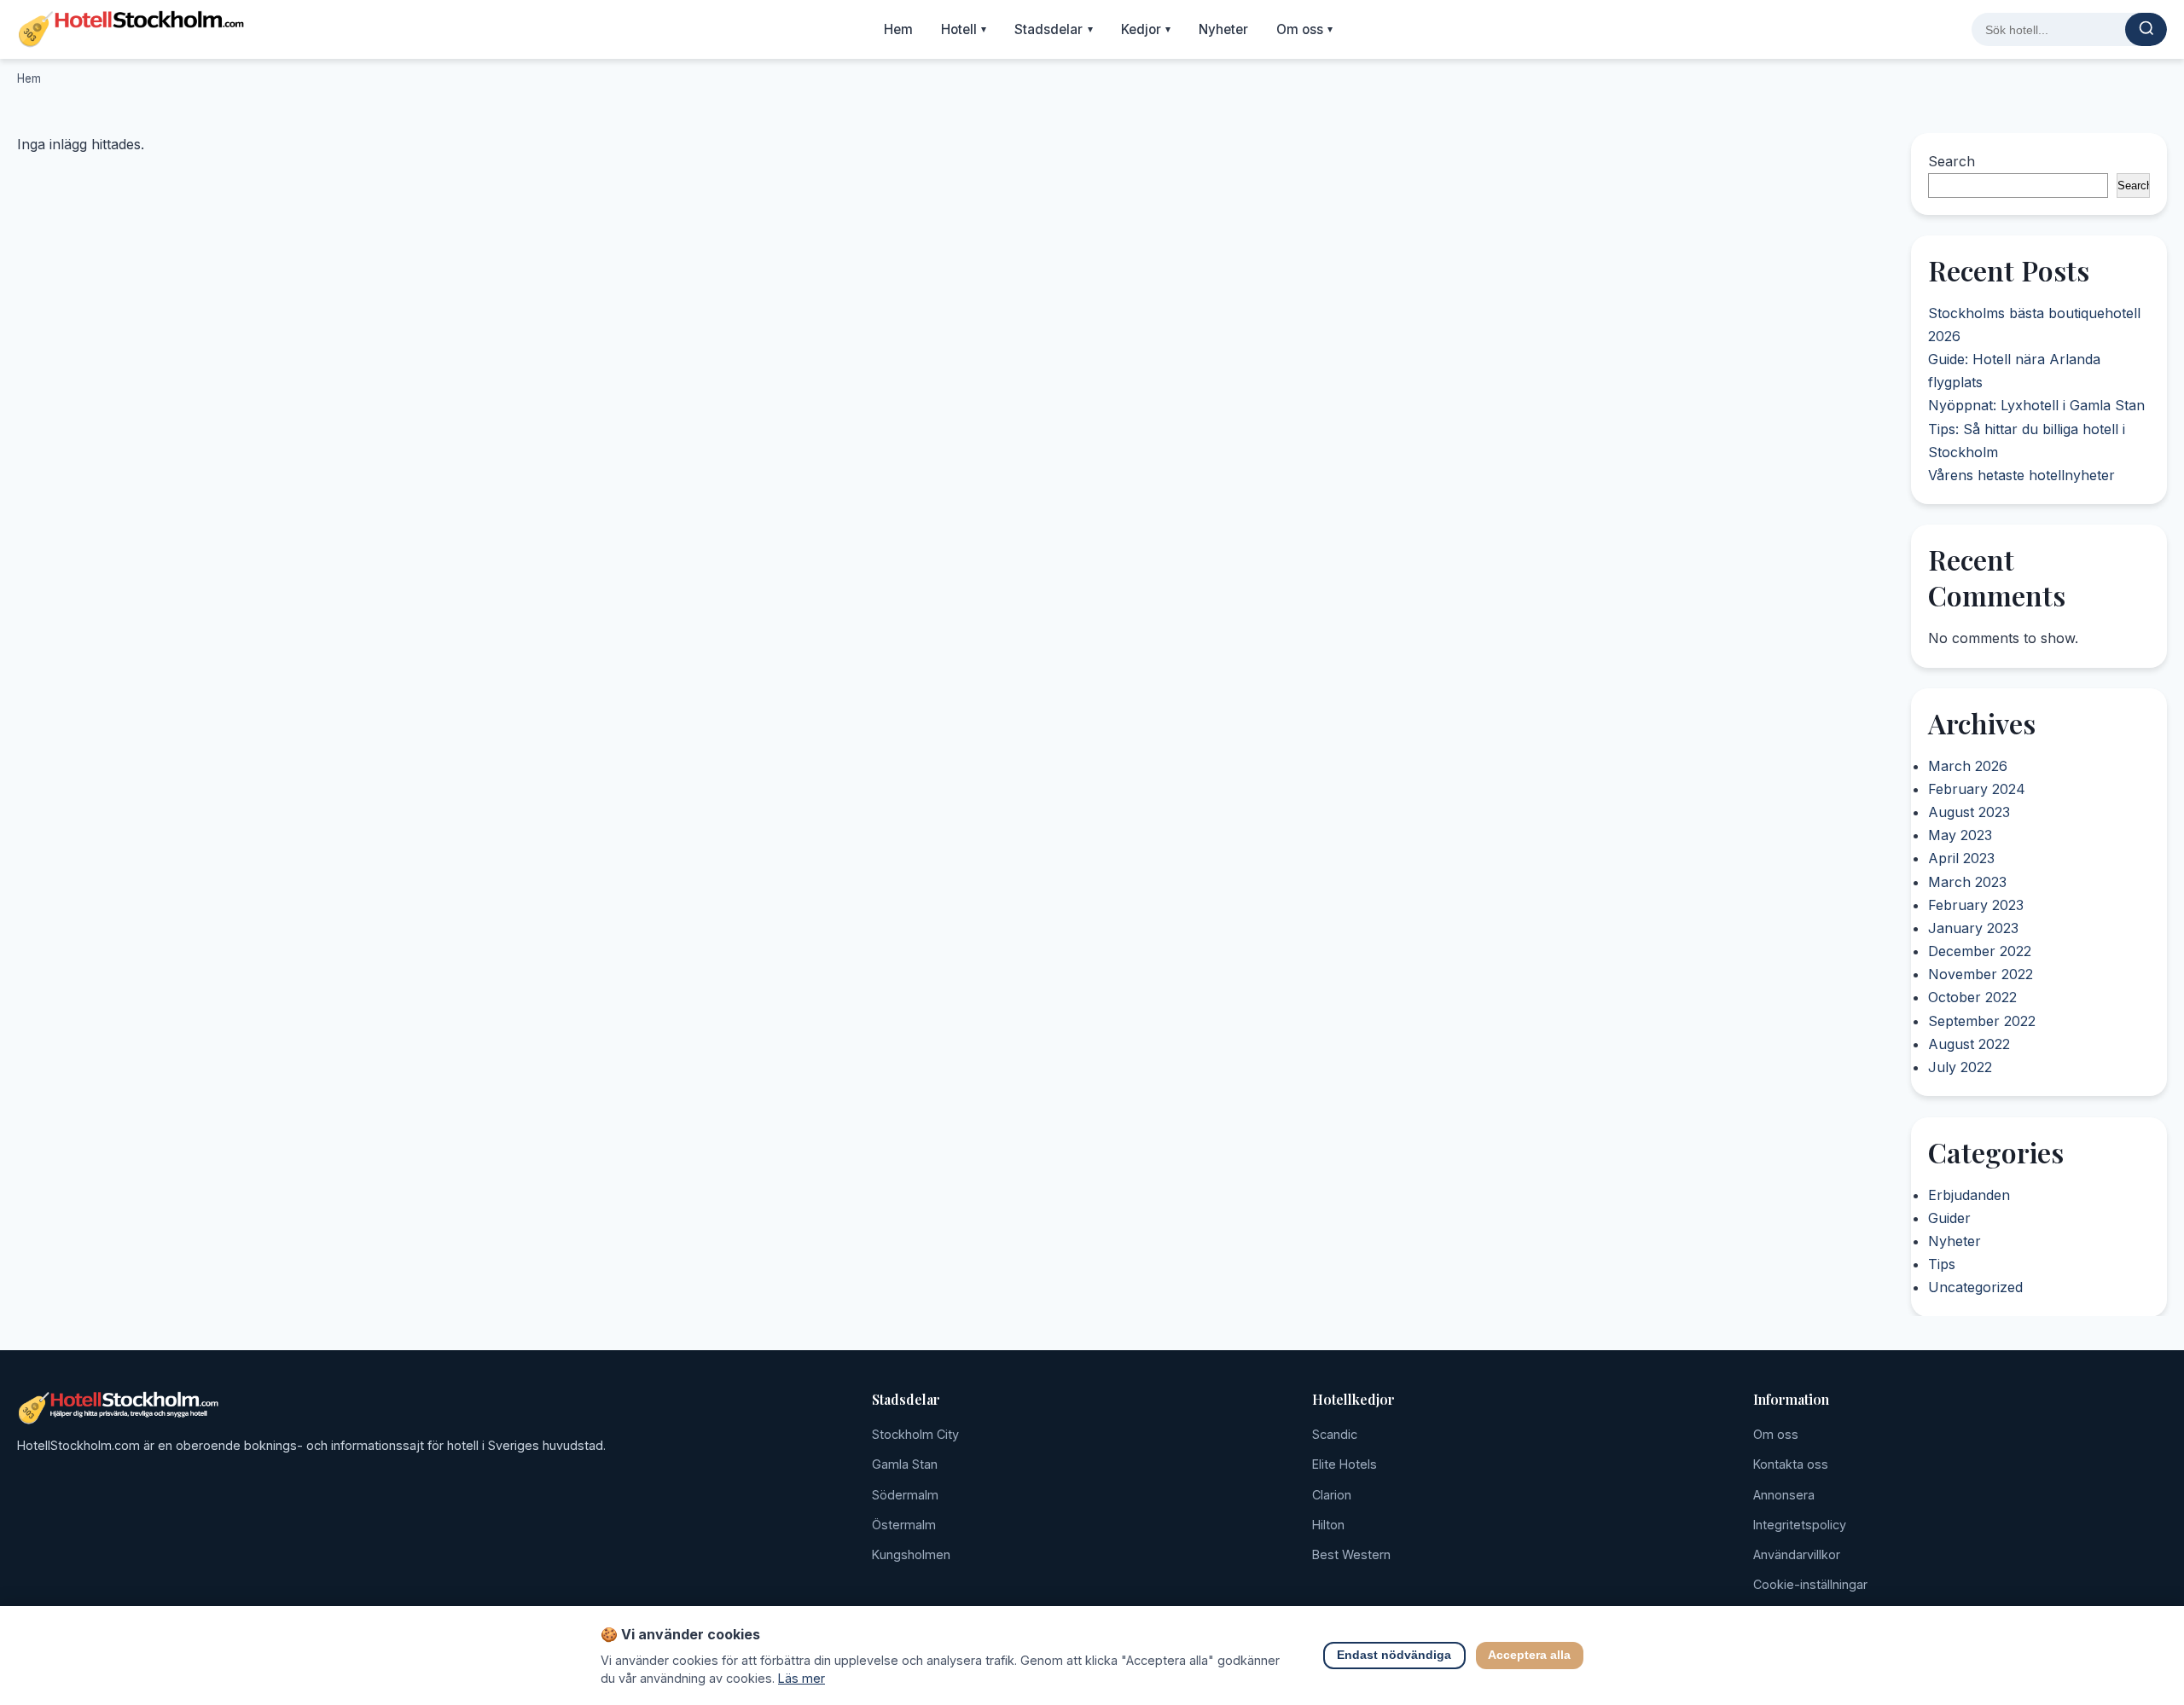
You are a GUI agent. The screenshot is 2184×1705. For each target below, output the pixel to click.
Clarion (1332, 1495)
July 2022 (1960, 1068)
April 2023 (1961, 859)
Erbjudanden (1969, 1194)
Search (1952, 161)
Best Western (1351, 1554)
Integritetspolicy (1800, 1525)
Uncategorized (1975, 1287)
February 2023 (1976, 905)
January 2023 (1973, 929)
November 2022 (1981, 975)
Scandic (1335, 1434)
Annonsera (1784, 1495)
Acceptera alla (1530, 1656)
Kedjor (1146, 29)
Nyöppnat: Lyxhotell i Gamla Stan (2036, 406)
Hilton (1328, 1525)
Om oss (1305, 29)
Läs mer (802, 1678)
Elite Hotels (1345, 1464)
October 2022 (1972, 998)
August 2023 (1969, 813)
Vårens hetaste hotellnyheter (2021, 475)
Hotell (964, 29)
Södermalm (905, 1495)
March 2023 (1967, 882)
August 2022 (1969, 1044)
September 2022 (1982, 1021)
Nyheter (1223, 29)
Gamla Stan (905, 1464)
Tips (1942, 1264)
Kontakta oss (1791, 1464)
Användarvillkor (1797, 1554)
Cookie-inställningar (1810, 1584)
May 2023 (1960, 836)
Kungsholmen (911, 1554)
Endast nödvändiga (1395, 1656)
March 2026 (1968, 766)
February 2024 (1977, 789)
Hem (898, 29)
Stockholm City (915, 1434)
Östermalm (904, 1525)
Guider (1949, 1218)
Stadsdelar (1054, 29)
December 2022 (1980, 952)
